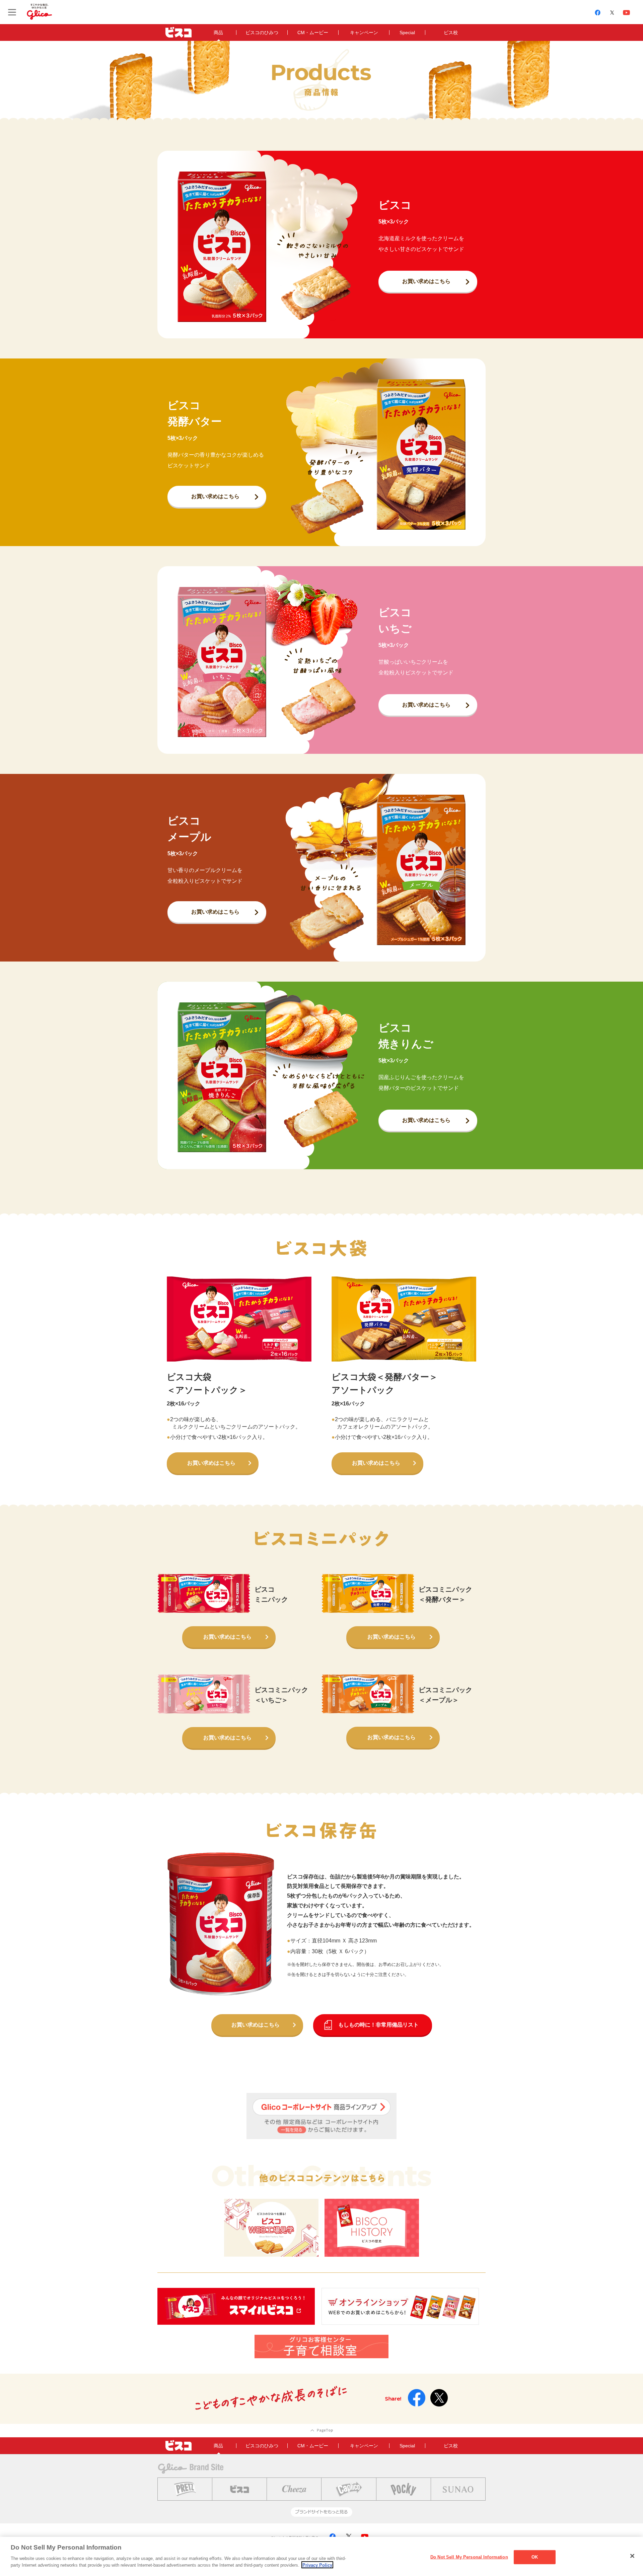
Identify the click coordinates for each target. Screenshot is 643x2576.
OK (535, 2557)
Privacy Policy (317, 2565)
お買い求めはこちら (426, 281)
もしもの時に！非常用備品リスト (378, 2025)
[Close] (632, 2556)
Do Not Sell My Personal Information (469, 2557)
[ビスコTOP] (178, 32)
